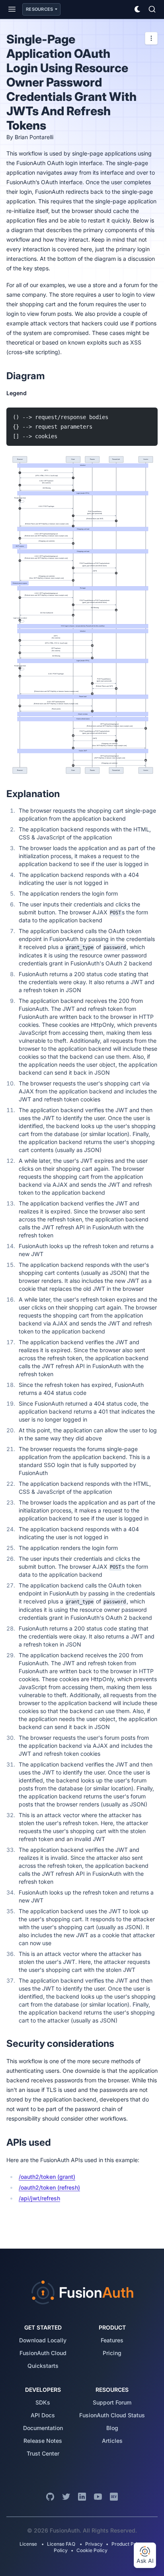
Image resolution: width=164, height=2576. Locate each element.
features (112, 2340)
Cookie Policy (92, 2550)
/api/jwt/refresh (39, 2198)
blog (112, 2428)
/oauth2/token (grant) (47, 2177)
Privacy (94, 2544)
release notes (43, 2441)
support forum (112, 2402)
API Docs (43, 2415)
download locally (43, 2340)
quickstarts (43, 2366)
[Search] (152, 9)
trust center (43, 2453)
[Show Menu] (12, 9)
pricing (112, 2353)
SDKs (43, 2402)
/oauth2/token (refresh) (49, 2187)
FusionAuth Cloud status (112, 2415)
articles (112, 2441)
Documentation (43, 2428)
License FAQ (61, 2544)
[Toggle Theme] (138, 9)
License (29, 2544)
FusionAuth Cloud (43, 2353)
